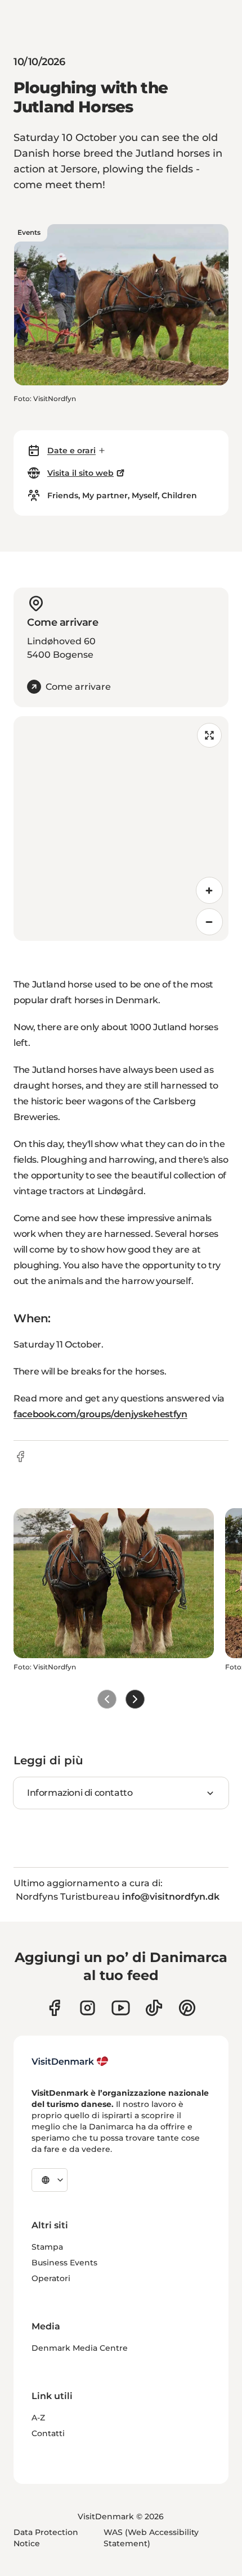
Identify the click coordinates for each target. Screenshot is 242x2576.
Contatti (48, 2433)
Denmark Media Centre (80, 2348)
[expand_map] (209, 735)
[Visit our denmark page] (54, 2008)
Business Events (64, 2263)
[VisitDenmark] (70, 2061)
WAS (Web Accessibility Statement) (151, 2538)
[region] (121, 829)
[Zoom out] (209, 922)
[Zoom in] (209, 890)
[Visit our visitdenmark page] (121, 2008)
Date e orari (71, 450)
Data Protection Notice (46, 2538)
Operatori (51, 2278)
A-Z (38, 2418)
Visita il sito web (80, 473)
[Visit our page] (88, 2008)
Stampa (47, 2247)
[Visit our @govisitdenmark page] (154, 2008)
